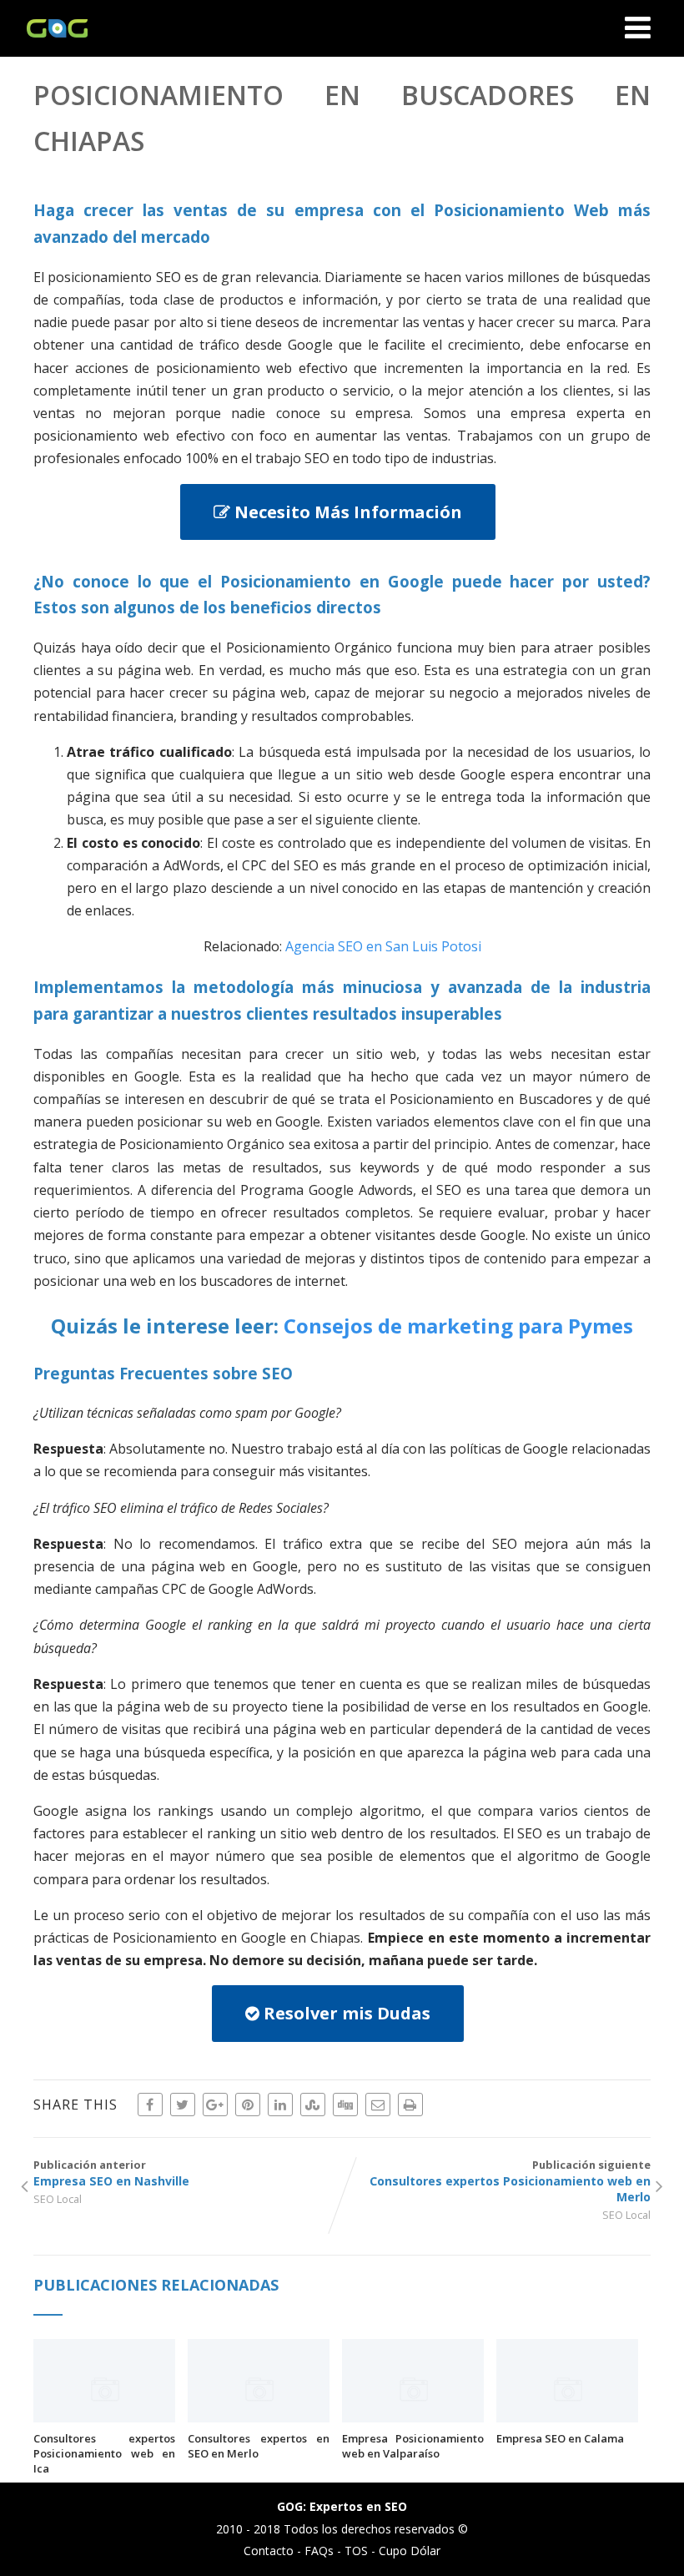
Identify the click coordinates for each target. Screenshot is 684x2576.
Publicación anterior (111, 2173)
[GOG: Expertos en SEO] (53, 48)
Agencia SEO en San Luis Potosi (383, 946)
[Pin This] (248, 2105)
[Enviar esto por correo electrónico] (378, 2105)
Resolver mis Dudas (345, 2013)
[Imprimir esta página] (410, 2105)
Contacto (269, 2551)
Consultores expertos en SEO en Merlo (259, 2446)
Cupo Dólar (410, 2551)
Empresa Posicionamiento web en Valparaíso (413, 2446)
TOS (356, 2551)
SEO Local (58, 2199)
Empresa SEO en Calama (560, 2438)
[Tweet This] (183, 2105)
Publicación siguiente (510, 2181)
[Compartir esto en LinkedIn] (280, 2105)
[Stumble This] (313, 2105)
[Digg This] (345, 2105)
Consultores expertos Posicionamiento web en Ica (104, 2453)
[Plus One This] (215, 2105)
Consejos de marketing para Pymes (458, 1326)
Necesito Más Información (346, 512)
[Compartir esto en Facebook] (150, 2105)
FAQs (319, 2551)
